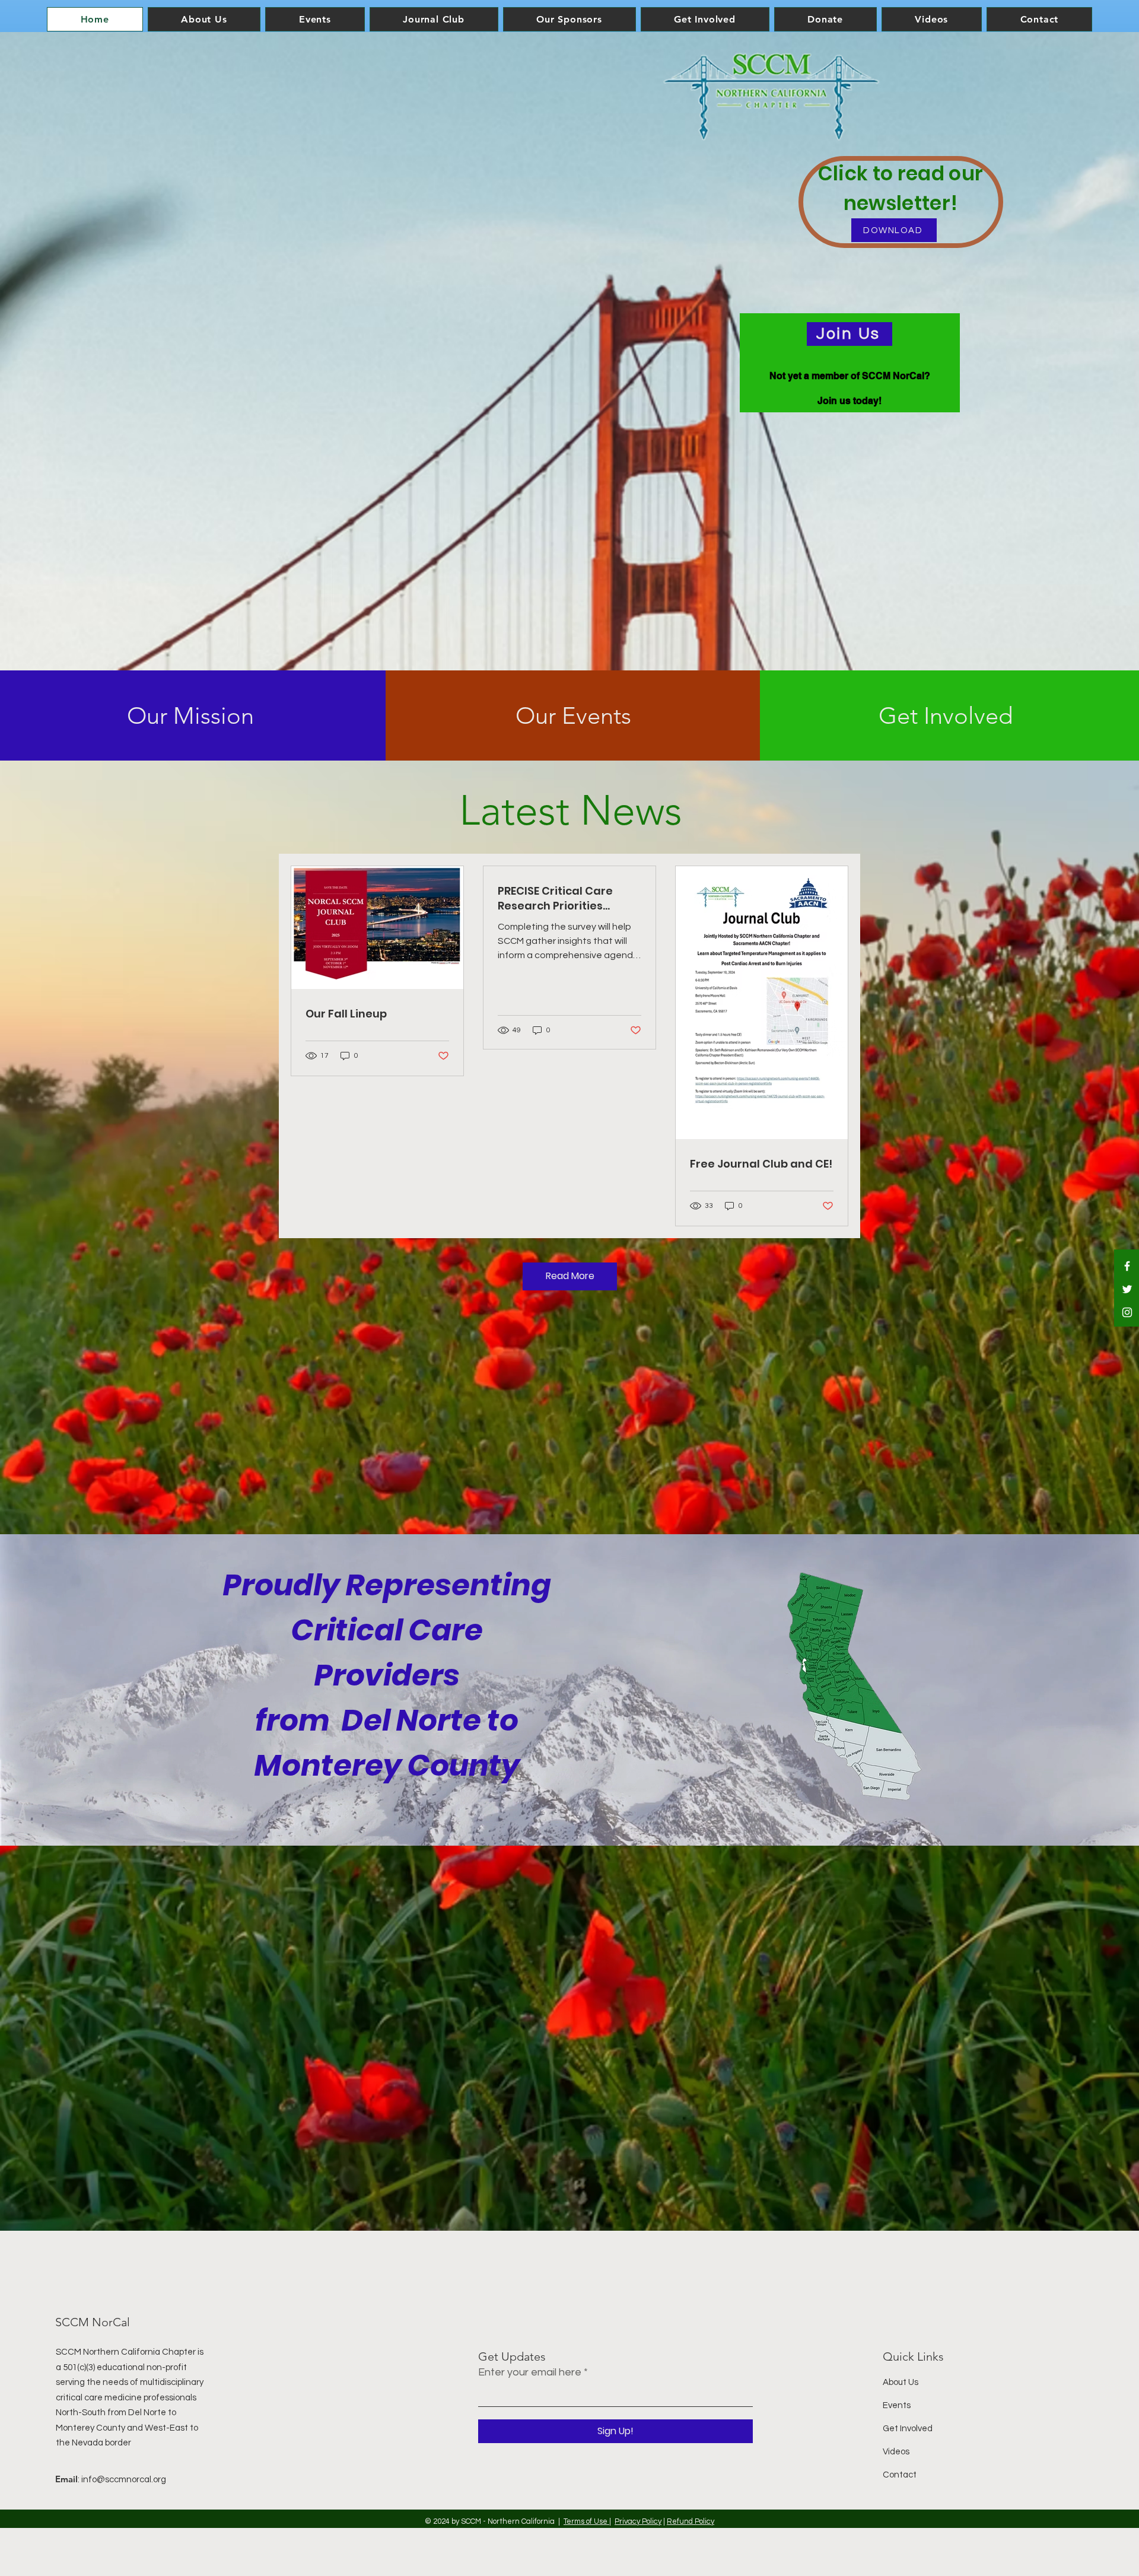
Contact (900, 2475)
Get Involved (908, 2429)
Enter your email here (530, 2373)
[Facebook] (1127, 1266)
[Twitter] (1127, 1289)
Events (897, 2405)
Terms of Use (586, 2521)
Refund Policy (691, 2521)
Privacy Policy (638, 2521)
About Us (901, 2382)
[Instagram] (1127, 1312)
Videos (896, 2452)
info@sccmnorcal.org (124, 2480)
